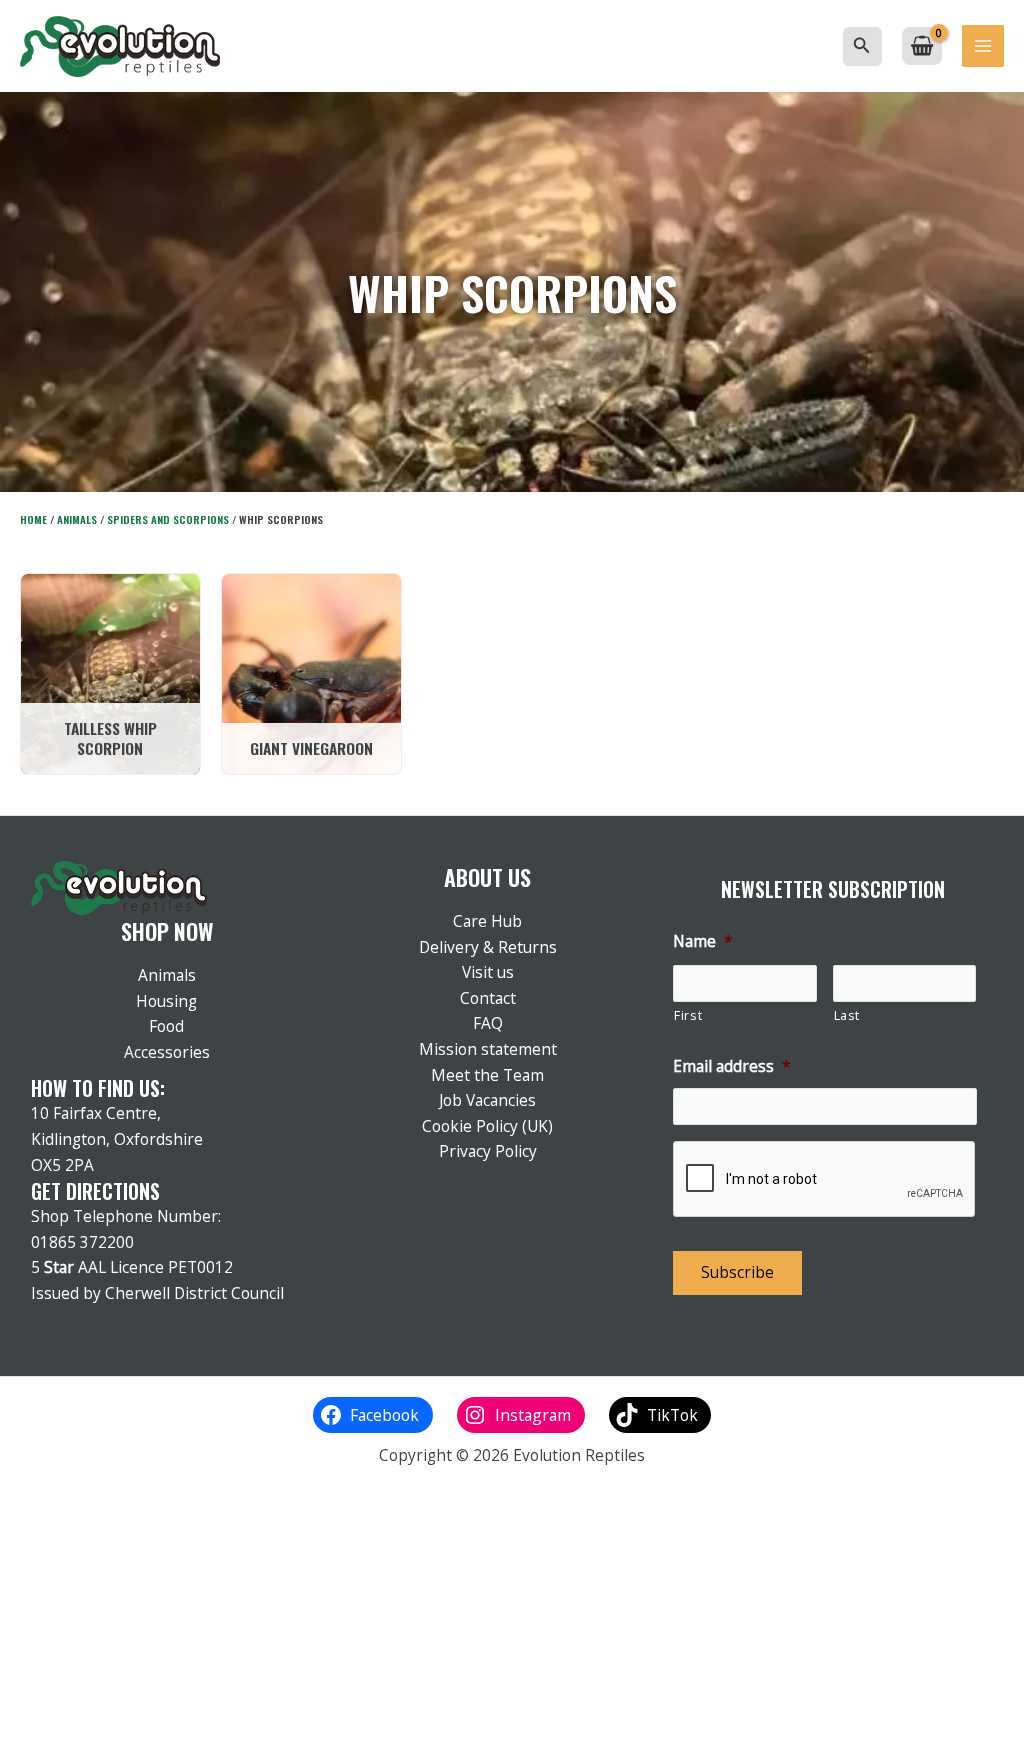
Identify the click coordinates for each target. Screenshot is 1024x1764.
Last (847, 1015)
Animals (77, 519)
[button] (862, 46)
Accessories (167, 1052)
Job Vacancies (487, 1100)
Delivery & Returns (488, 947)
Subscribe (737, 1272)
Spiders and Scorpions (168, 519)
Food (166, 1026)
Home (33, 519)
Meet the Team (487, 1075)
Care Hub (487, 921)
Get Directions (95, 1191)
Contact (488, 998)
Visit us (488, 972)
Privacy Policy (488, 1151)
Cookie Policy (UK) (487, 1126)
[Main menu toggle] (983, 46)
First (688, 1015)
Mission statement (488, 1049)
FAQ (488, 1023)
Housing (166, 1001)
